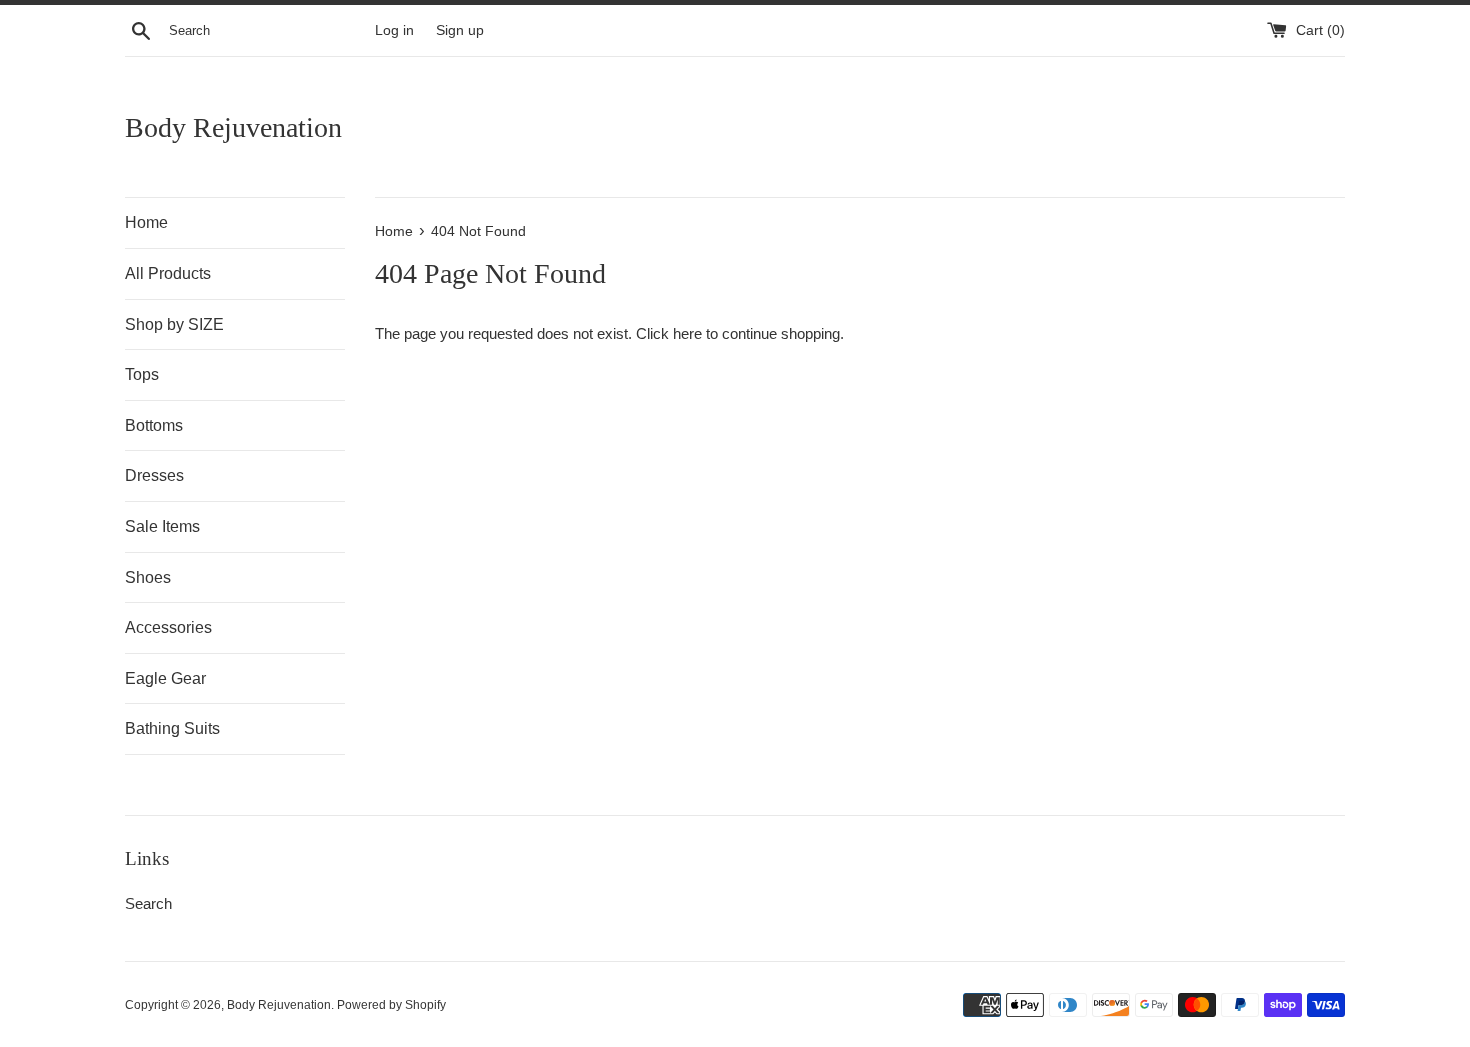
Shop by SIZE (174, 324)
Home (146, 222)
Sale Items (162, 526)
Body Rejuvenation (233, 127)
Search (148, 903)
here (687, 333)
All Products (168, 273)
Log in (394, 30)
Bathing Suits (172, 728)
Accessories (168, 627)
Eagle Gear (165, 678)
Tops (142, 374)
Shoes (148, 577)
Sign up (460, 30)
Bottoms (154, 425)
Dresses (154, 475)
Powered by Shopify (391, 1005)
